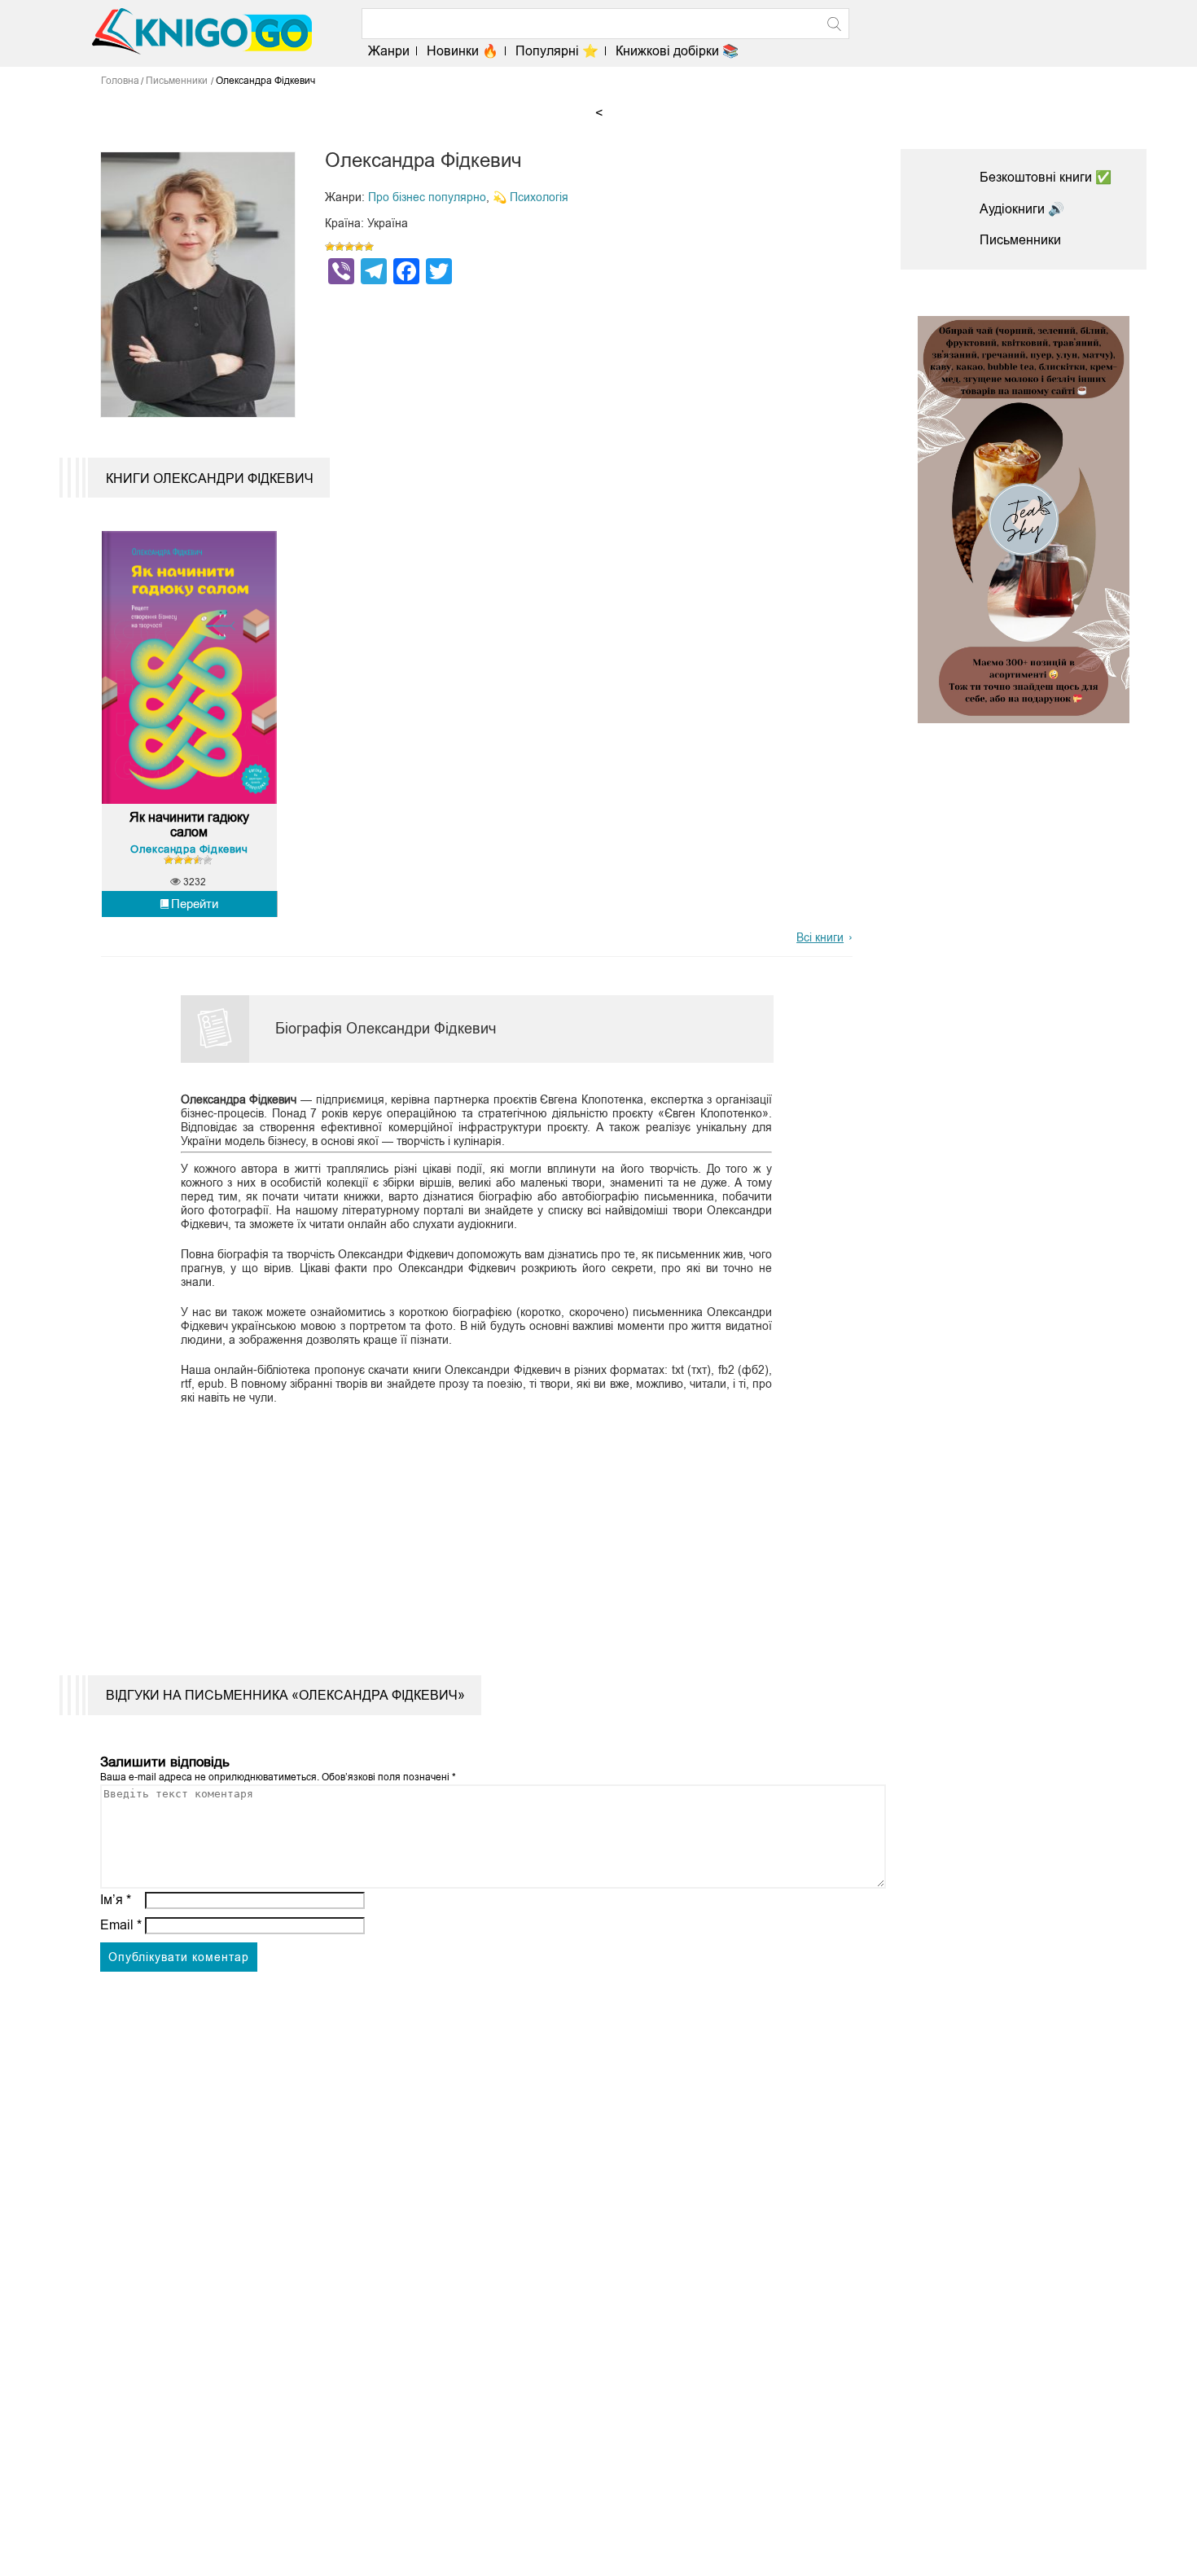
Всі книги (820, 937)
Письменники (1020, 240)
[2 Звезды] (340, 247)
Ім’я (116, 1900)
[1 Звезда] (330, 247)
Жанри (389, 51)
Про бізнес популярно (427, 197)
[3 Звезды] (349, 247)
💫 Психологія (531, 197)
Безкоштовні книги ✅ (1046, 177)
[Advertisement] (467, 1529)
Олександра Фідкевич (189, 849)
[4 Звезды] (359, 247)
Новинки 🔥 (463, 51)
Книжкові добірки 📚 (677, 51)
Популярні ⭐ (557, 51)
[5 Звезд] (369, 247)
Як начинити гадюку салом (189, 825)
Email (121, 1925)
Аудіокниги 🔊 (1022, 209)
